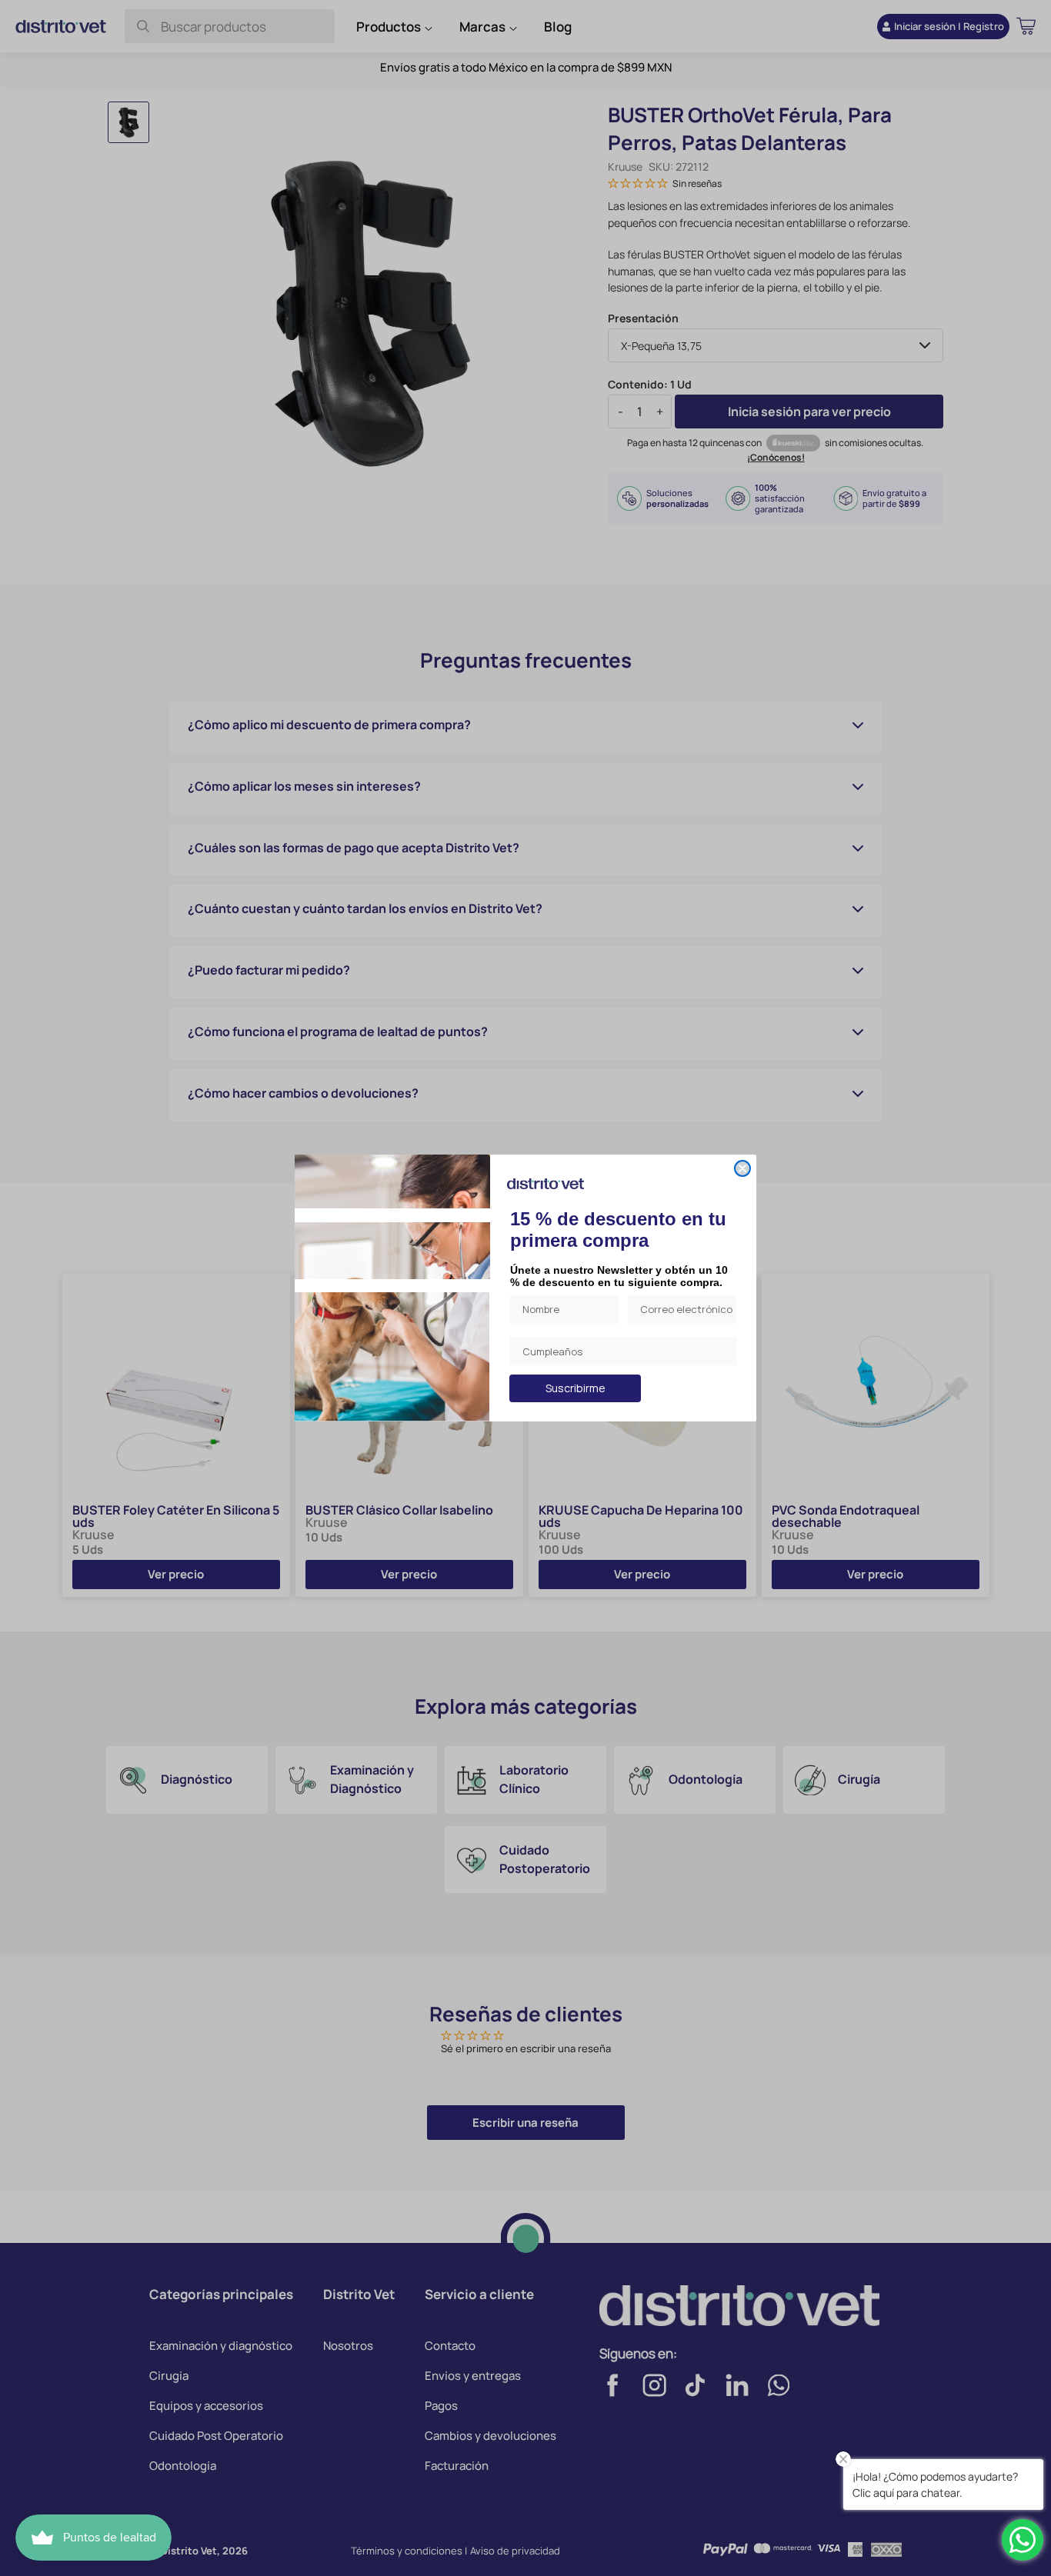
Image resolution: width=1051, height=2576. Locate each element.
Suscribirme (576, 1388)
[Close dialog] (742, 1168)
